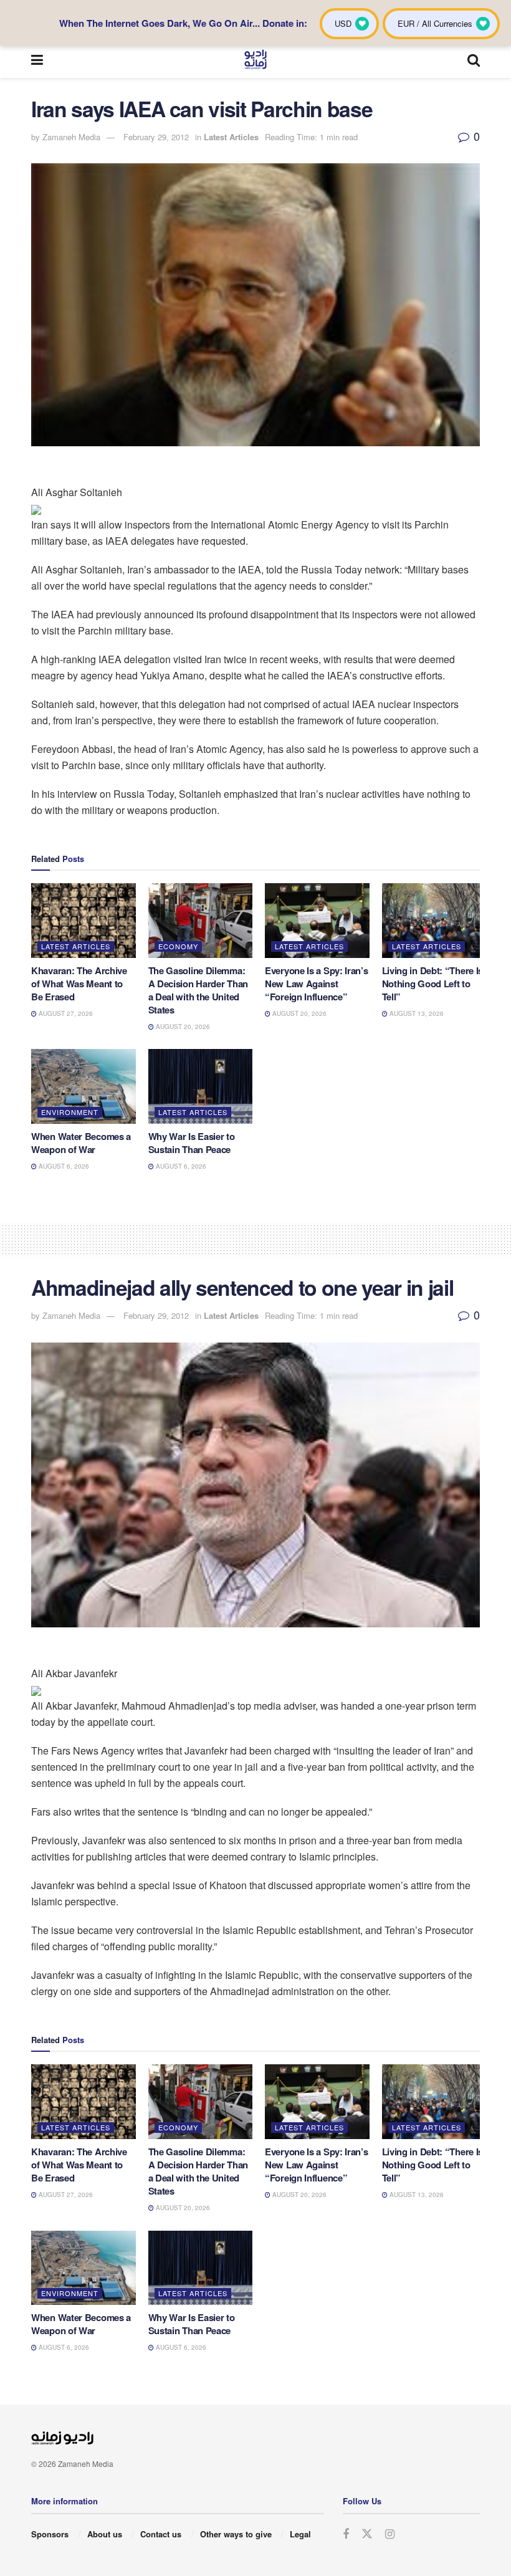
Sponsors (50, 2534)
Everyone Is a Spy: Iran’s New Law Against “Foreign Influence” (317, 984)
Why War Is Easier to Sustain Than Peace (192, 1143)
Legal (300, 2534)
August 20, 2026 (182, 1027)
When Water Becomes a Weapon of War (81, 1143)
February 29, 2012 (156, 137)
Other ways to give (236, 2534)
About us (105, 2534)
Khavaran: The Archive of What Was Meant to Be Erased (79, 984)
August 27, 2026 (65, 1013)
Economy (178, 946)
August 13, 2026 (416, 1013)
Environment (70, 1112)
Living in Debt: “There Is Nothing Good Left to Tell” (433, 984)
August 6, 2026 (63, 1166)
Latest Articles (231, 137)
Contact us (161, 2534)
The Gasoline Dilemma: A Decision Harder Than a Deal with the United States (198, 990)
